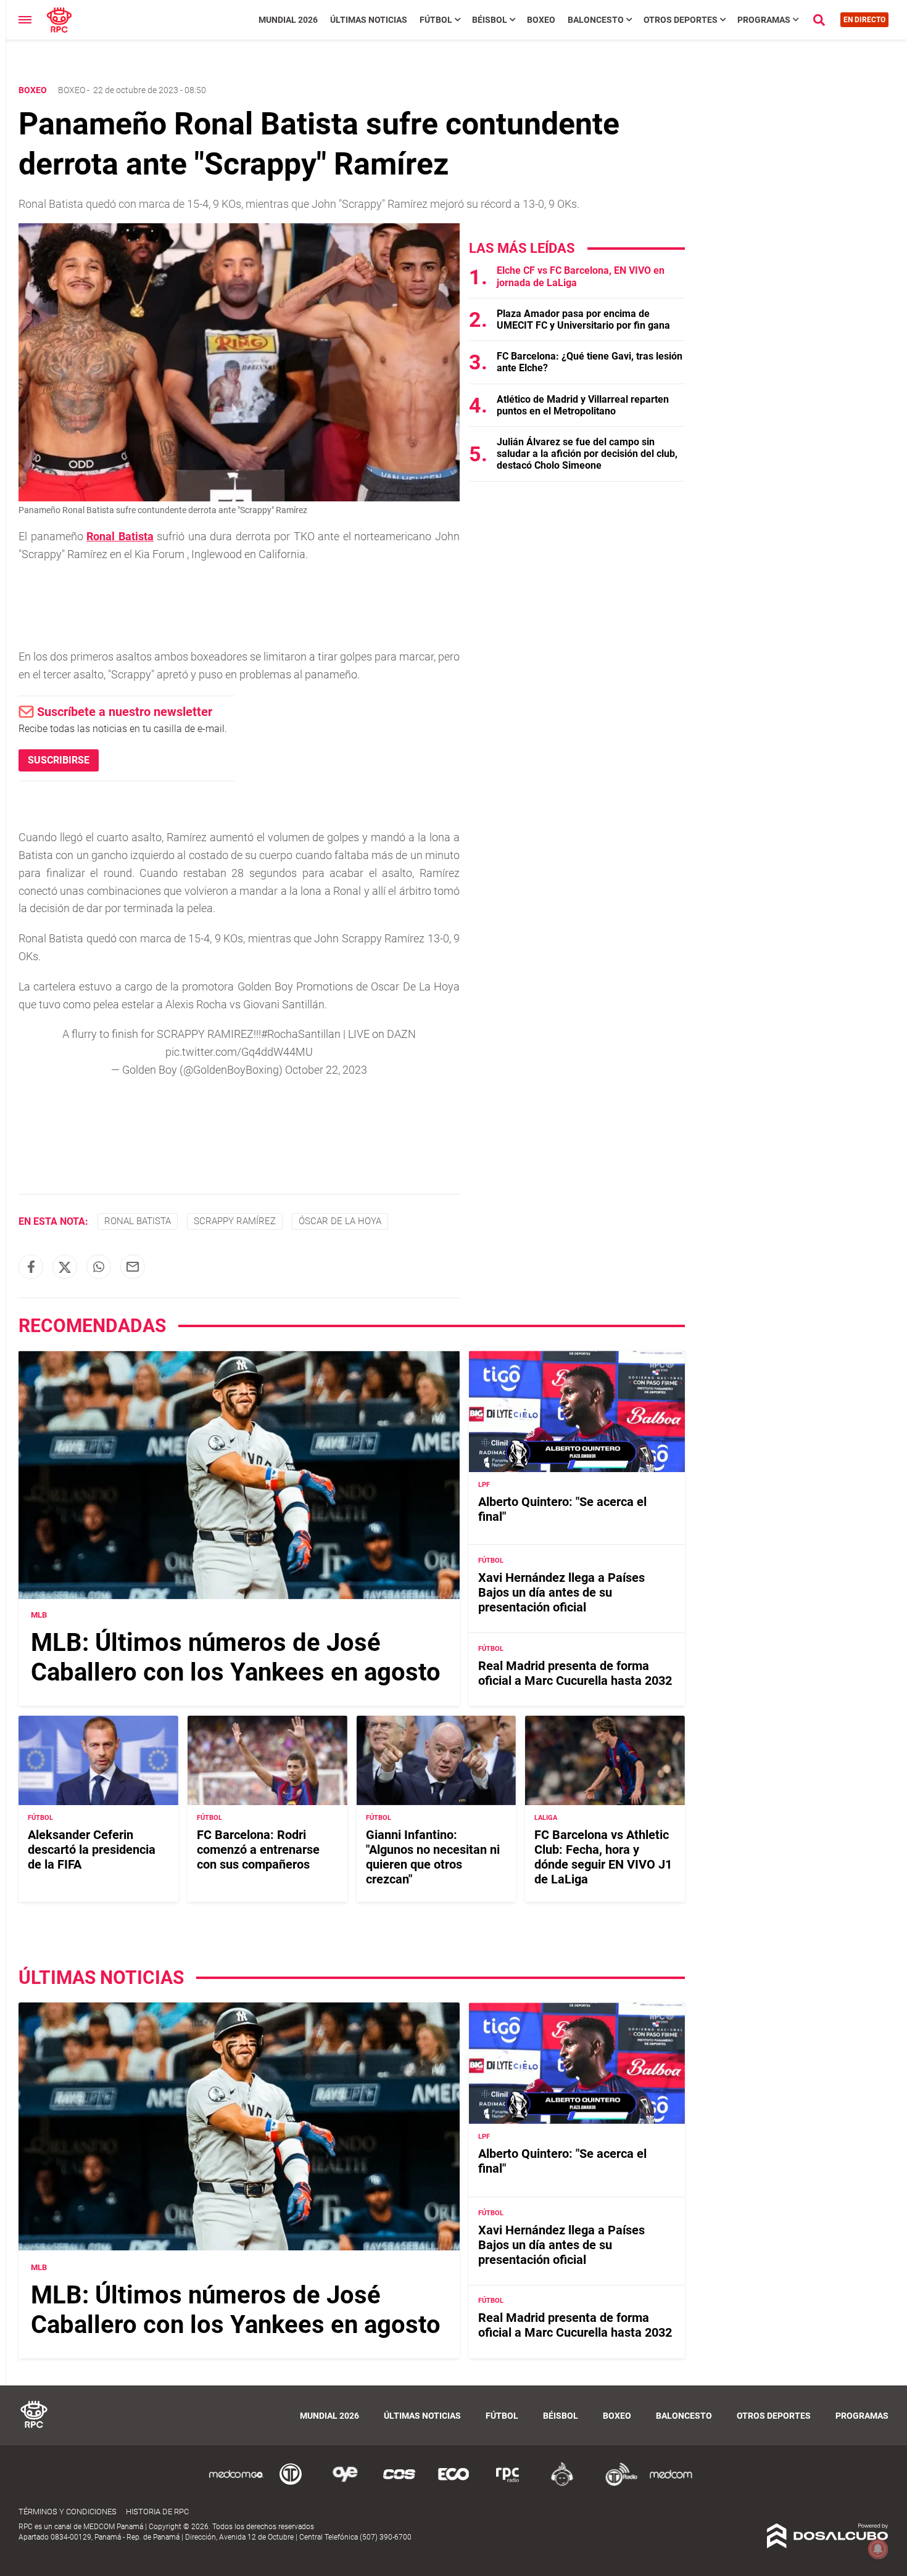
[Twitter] (65, 1267)
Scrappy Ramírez (235, 1221)
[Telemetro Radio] (616, 2484)
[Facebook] (31, 1267)
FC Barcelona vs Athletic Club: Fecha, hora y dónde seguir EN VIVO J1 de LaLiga (603, 1857)
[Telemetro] (291, 2484)
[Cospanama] (399, 2484)
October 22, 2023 (326, 1070)
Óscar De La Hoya (340, 1221)
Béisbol (490, 20)
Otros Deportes (681, 20)
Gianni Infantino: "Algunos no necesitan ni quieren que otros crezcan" (433, 1857)
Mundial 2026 (288, 20)
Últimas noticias (369, 20)
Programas (764, 20)
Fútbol (436, 20)
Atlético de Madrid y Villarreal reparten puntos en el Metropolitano (583, 405)
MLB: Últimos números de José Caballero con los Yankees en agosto (236, 1658)
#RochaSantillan (301, 1034)
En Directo (864, 20)
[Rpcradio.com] (508, 2484)
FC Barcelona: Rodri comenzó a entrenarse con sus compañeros (258, 1850)
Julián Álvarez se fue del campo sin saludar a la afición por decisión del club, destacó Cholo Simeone (587, 454)
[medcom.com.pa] (671, 2484)
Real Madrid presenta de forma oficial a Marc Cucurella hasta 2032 (575, 1673)
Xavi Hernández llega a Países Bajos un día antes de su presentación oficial (561, 1593)
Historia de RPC (157, 2512)
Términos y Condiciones (68, 2512)
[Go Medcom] (236, 2484)
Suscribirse (59, 760)
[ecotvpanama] (453, 2484)
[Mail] (133, 1267)
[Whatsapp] (99, 1267)
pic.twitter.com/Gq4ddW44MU (239, 1052)
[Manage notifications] (878, 2549)
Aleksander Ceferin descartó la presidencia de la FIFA (92, 1850)
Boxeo (541, 20)
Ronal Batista (138, 1221)
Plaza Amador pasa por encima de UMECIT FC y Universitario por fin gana (583, 319)
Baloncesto (596, 20)
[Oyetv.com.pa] (345, 2484)
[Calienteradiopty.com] (562, 2484)
